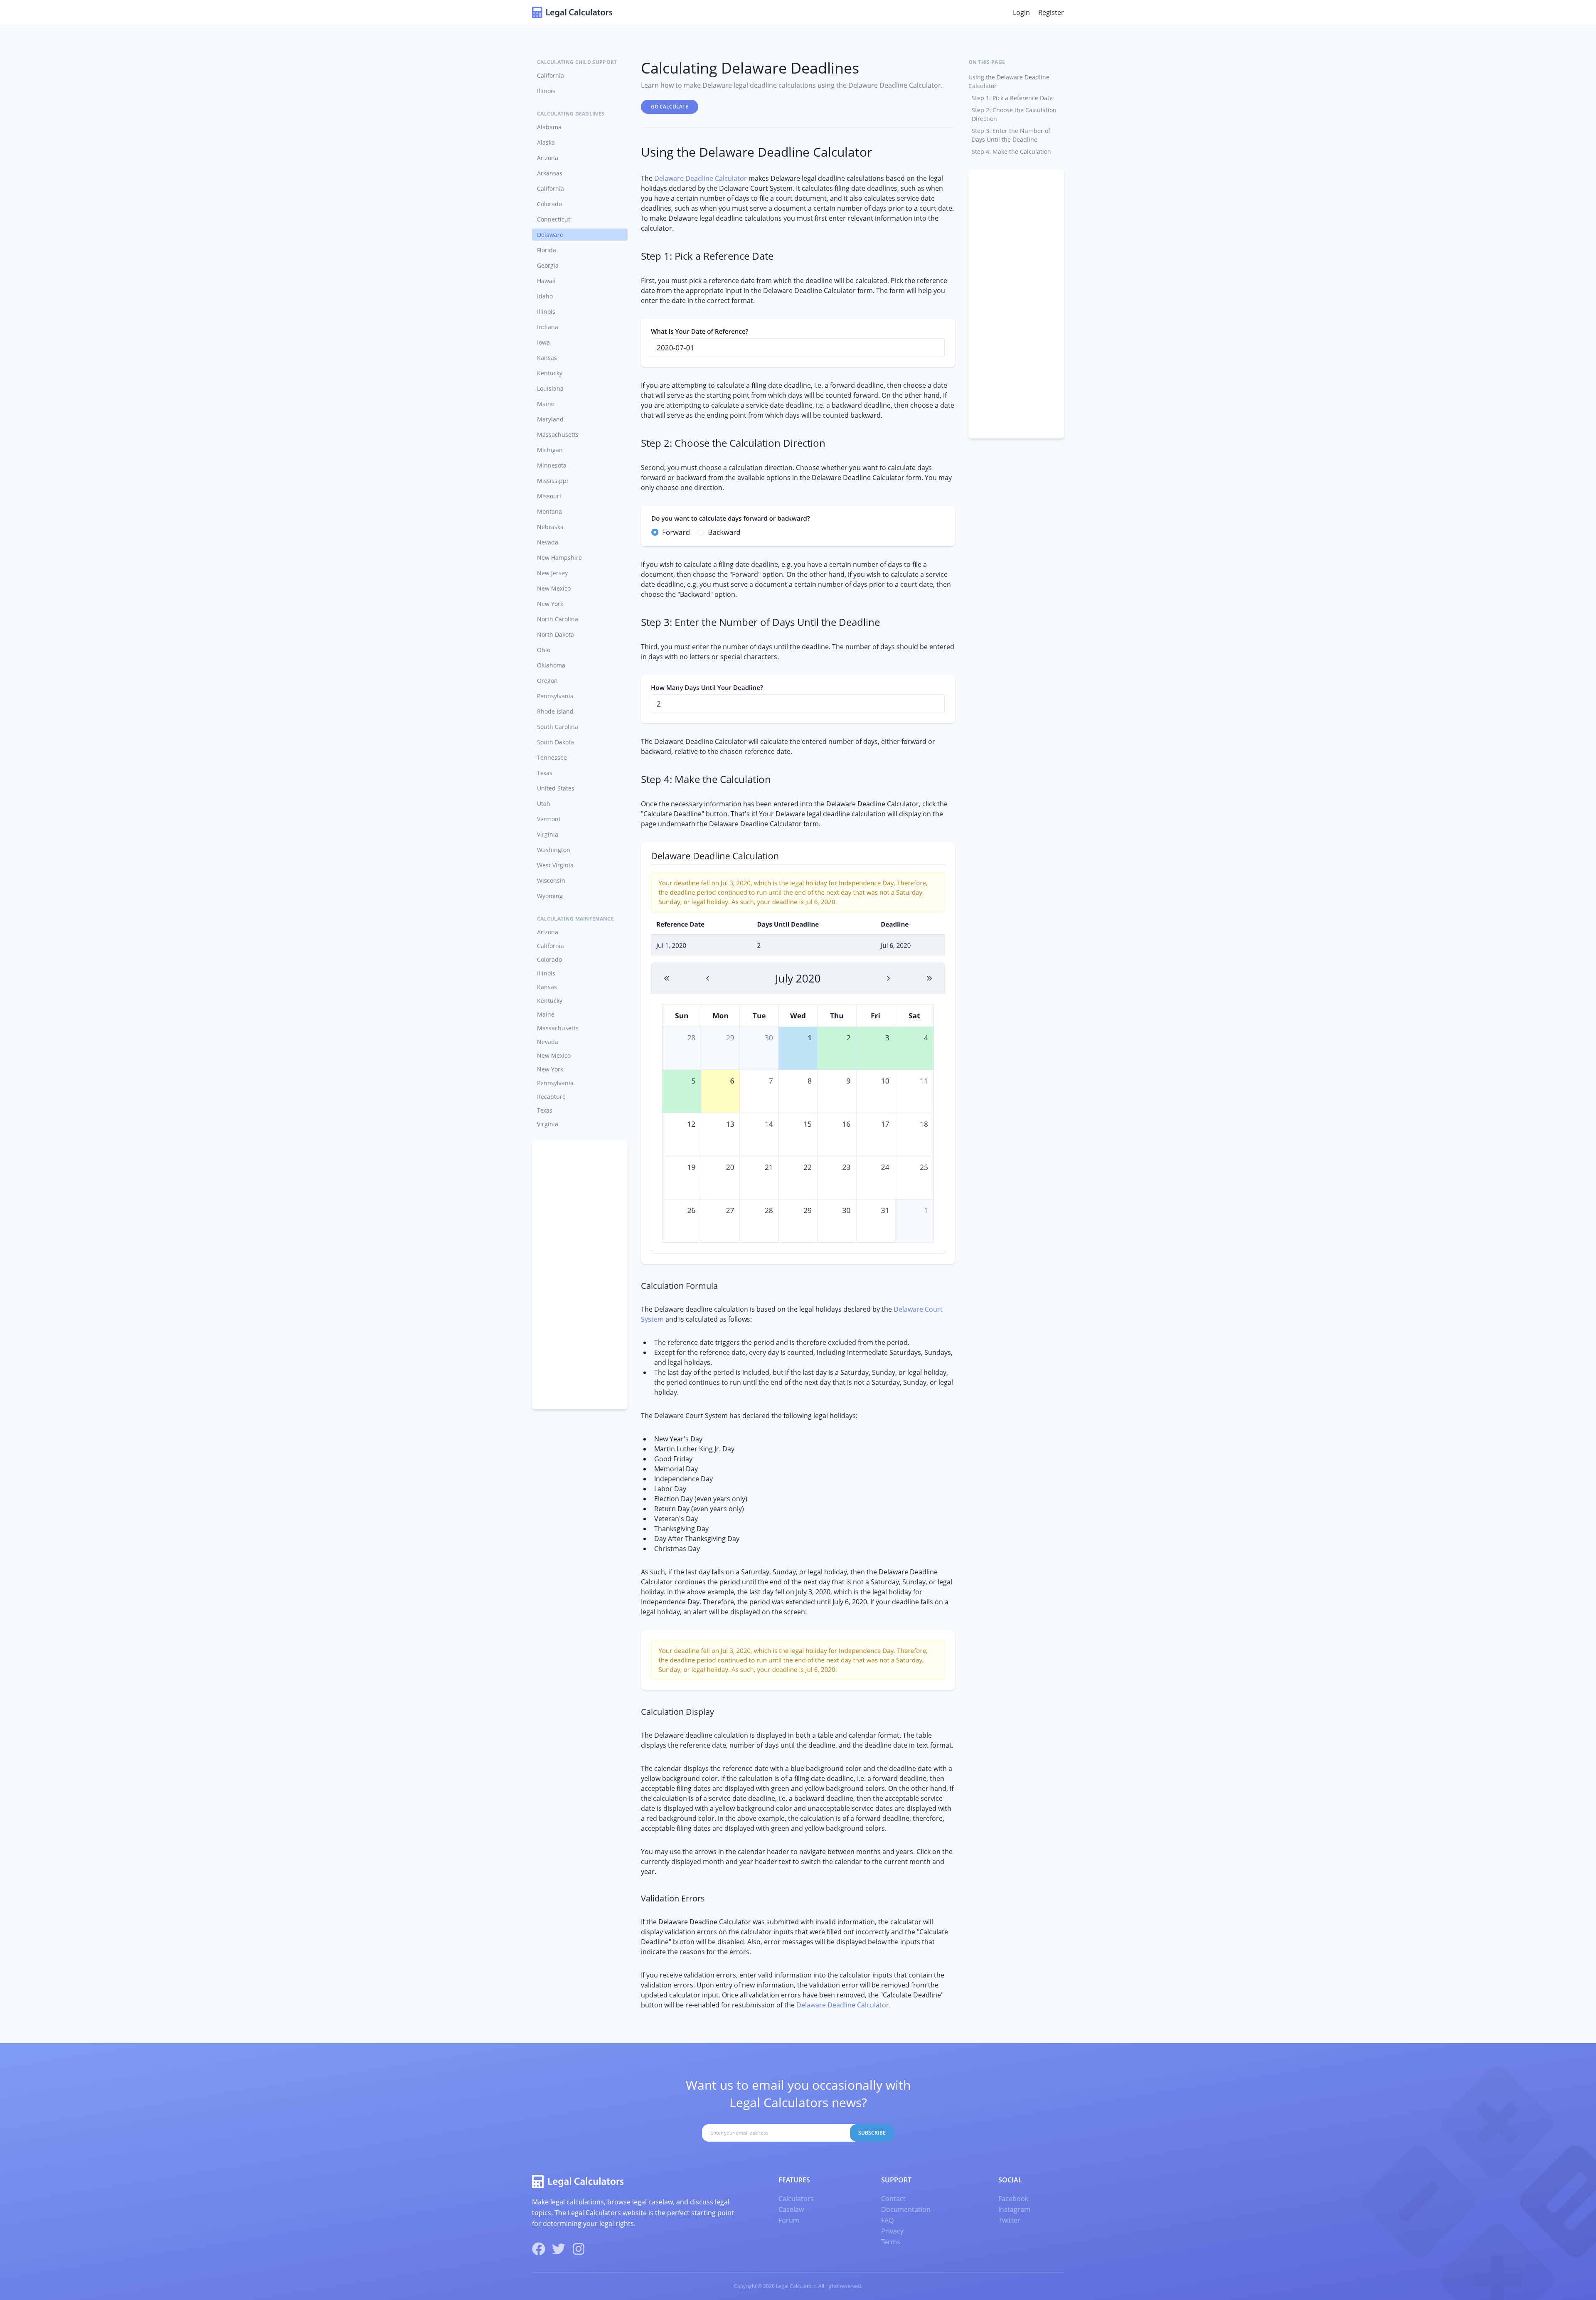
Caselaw (791, 2209)
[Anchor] (635, 152)
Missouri (549, 496)
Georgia (548, 265)
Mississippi (553, 481)
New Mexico (554, 588)
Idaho (545, 296)
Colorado (549, 204)
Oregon (547, 681)
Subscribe (872, 2133)
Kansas (547, 358)
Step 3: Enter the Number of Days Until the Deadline (1011, 135)
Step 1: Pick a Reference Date (1012, 98)
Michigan (550, 450)
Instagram (1014, 2209)
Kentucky (550, 373)
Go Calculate (670, 107)
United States (556, 788)
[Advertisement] (580, 1275)
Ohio (544, 650)
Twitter (1009, 2220)
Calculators (796, 2199)
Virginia (548, 834)
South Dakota (555, 742)
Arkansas (550, 173)
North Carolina (558, 619)
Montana (549, 511)
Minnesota (552, 465)
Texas (545, 773)
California (550, 75)
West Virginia (555, 865)
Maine (546, 404)
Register (1051, 12)
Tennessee (552, 757)
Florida (547, 250)
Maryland (550, 419)
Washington (554, 850)
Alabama (549, 127)
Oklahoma (551, 665)
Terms (891, 2242)
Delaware (550, 235)
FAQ (887, 2220)
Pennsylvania (555, 696)
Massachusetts (558, 435)
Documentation (906, 2209)
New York (550, 604)
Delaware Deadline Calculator (701, 178)
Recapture (551, 1097)
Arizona (548, 158)
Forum (789, 2220)
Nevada (548, 542)
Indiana (548, 327)
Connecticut (554, 219)
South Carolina (558, 727)
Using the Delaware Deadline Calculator (1009, 81)
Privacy (892, 2231)
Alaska (546, 142)
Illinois (546, 91)
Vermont (549, 819)
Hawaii (546, 281)
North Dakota (555, 634)
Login (1021, 12)
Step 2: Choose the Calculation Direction (1014, 114)
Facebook (1013, 2199)
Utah (544, 804)
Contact (893, 2199)
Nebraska (550, 527)
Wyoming (550, 896)
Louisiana (550, 388)
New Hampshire (559, 558)
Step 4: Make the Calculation (1011, 151)
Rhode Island (555, 711)
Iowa (543, 342)
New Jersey (552, 573)
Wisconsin (551, 880)
